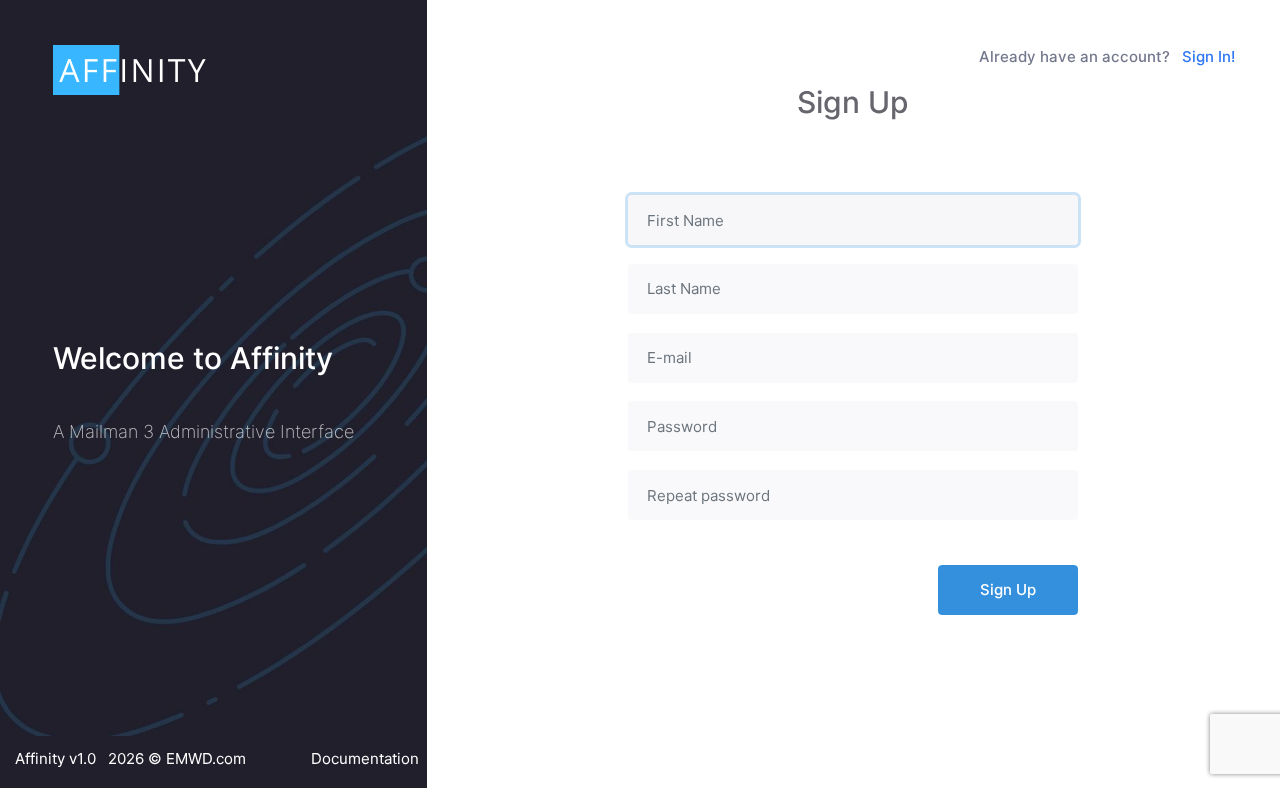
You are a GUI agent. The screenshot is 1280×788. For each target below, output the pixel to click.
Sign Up (1008, 589)
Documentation (365, 758)
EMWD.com (206, 758)
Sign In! (1208, 56)
